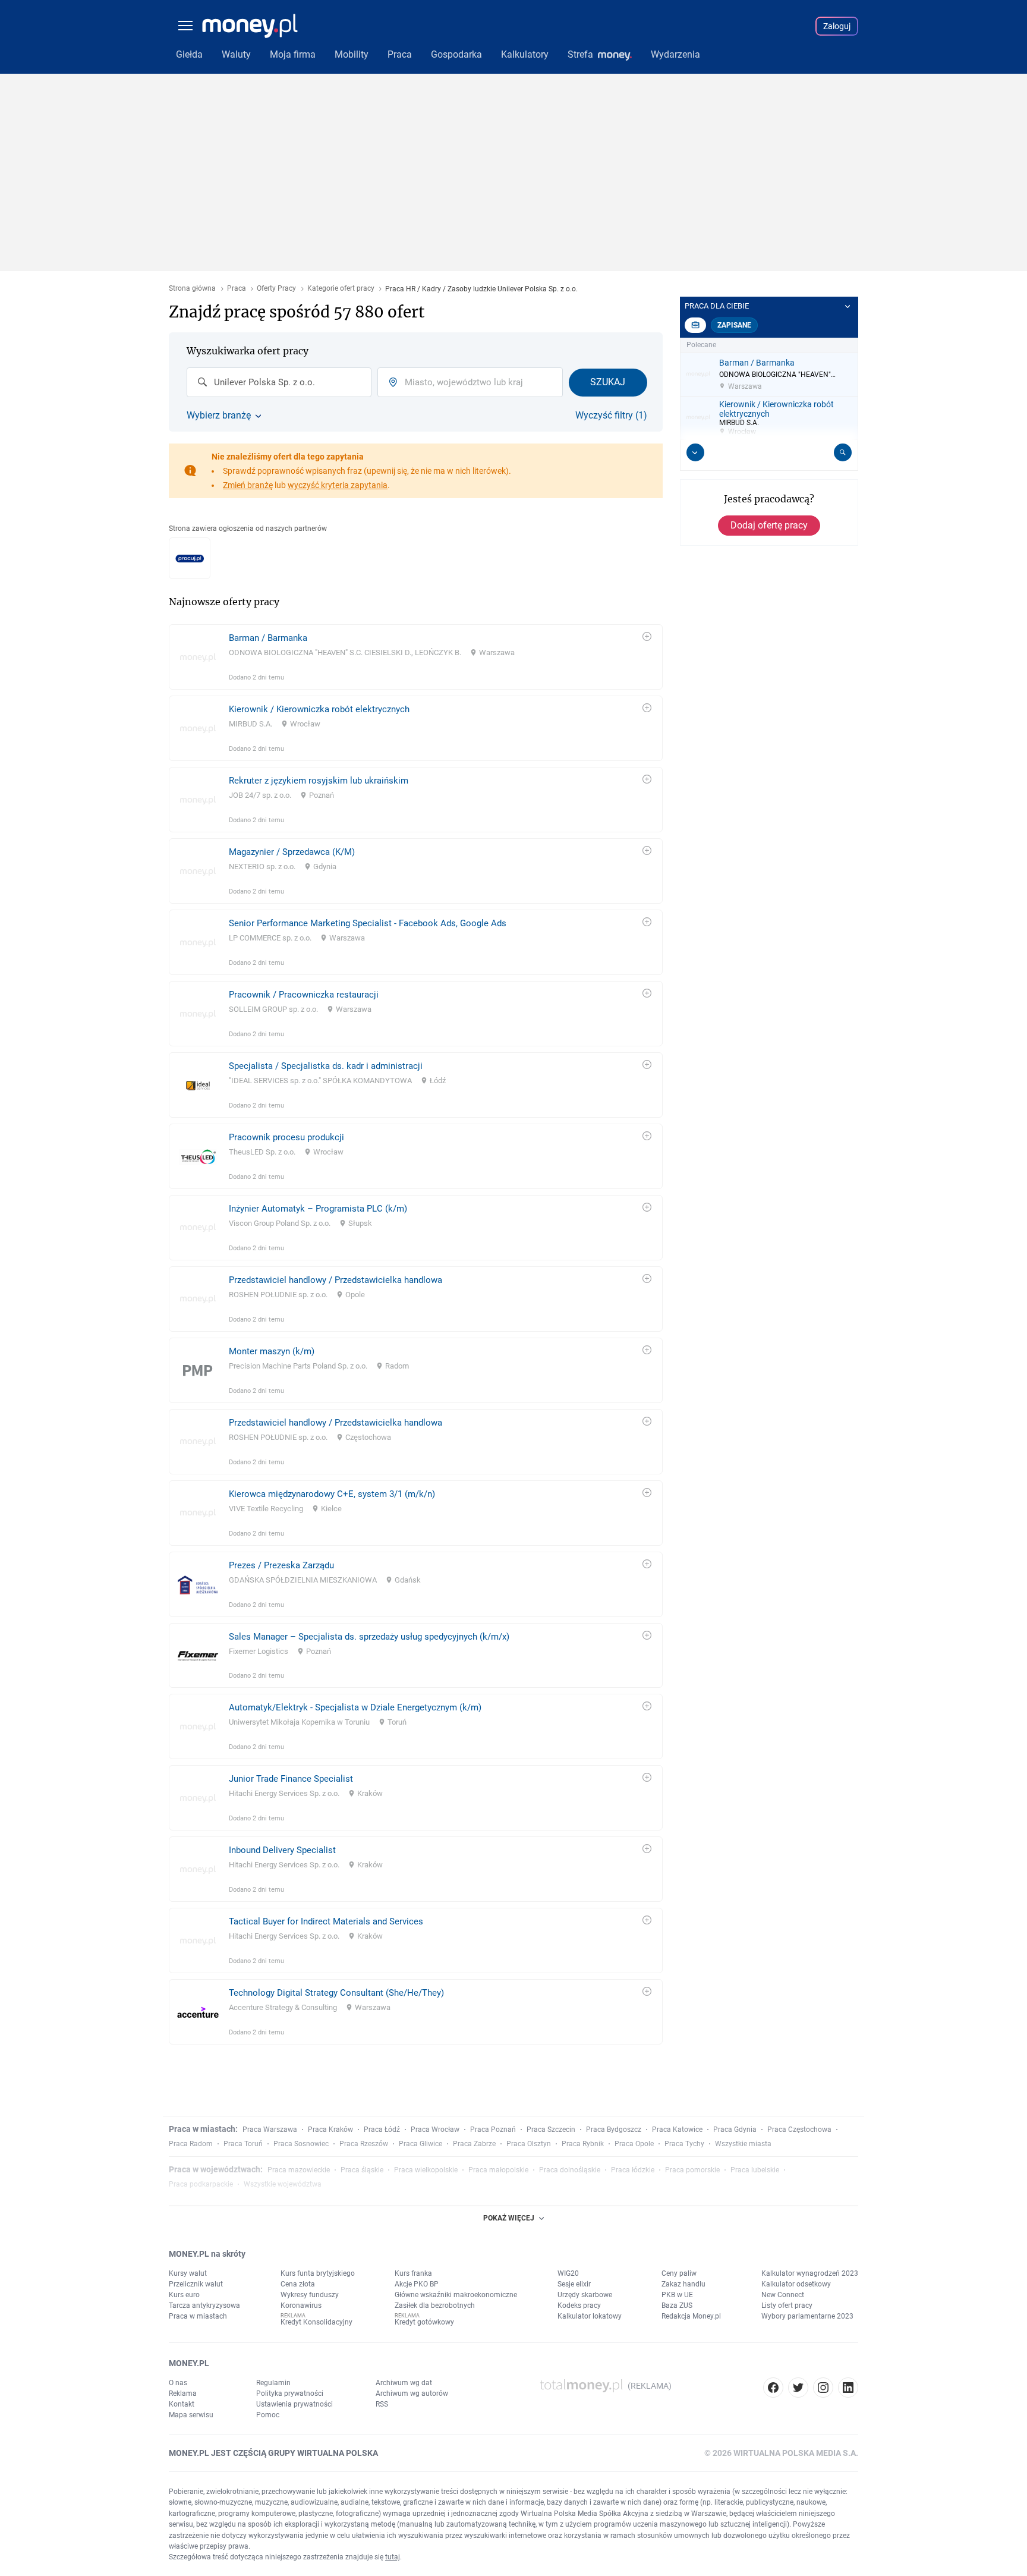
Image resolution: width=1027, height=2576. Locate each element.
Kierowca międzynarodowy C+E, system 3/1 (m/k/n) (332, 1494)
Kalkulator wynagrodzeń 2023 (810, 2273)
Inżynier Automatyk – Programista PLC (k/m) (318, 1209)
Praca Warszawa (270, 2130)
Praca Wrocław (435, 2130)
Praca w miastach (198, 2316)
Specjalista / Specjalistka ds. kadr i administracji (326, 1066)
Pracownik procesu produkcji (286, 1137)
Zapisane (734, 325)
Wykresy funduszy (310, 2295)
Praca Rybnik (583, 2144)
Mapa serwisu (191, 2415)
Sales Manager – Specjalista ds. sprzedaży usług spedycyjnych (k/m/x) (369, 1637)
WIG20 (568, 2273)
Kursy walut (188, 2273)
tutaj (393, 2557)
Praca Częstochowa (799, 2130)
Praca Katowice (677, 2130)
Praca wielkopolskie (426, 2170)
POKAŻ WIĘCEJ (509, 2218)
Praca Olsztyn (529, 2144)
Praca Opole (634, 2144)
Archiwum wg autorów (412, 2393)
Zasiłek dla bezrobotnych (435, 2305)
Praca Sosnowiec (301, 2144)
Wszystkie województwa (283, 2184)
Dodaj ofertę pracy (769, 525)
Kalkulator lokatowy (590, 2316)
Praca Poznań (493, 2130)
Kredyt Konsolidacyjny (316, 2322)
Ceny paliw (679, 2273)
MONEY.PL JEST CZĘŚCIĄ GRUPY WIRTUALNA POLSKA (273, 2453)
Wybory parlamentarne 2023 (807, 2316)
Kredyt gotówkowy (424, 2322)
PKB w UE (677, 2295)
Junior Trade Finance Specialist (291, 1779)
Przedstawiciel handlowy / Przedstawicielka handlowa (335, 1280)
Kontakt (182, 2404)
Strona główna (192, 289)
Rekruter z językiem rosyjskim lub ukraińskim (319, 781)
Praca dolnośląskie (570, 2170)
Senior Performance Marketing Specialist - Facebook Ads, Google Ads (368, 923)
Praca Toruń (243, 2144)
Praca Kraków (330, 2130)
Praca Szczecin (551, 2130)
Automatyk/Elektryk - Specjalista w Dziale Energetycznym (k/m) (355, 1707)
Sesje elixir (574, 2284)
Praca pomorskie (692, 2170)
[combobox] (279, 382)
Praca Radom (191, 2144)
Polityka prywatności (290, 2393)
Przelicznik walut (196, 2284)
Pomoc (268, 2415)
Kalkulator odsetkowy (796, 2284)
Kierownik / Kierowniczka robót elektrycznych (319, 709)
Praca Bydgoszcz (614, 2130)
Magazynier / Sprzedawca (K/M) (292, 852)
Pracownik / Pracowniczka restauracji (304, 995)
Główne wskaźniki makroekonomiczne (456, 2295)
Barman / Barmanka (268, 638)
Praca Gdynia (735, 2130)
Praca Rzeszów (364, 2144)
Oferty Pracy (276, 289)
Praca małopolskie (498, 2170)
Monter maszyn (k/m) (272, 1351)
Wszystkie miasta (743, 2144)
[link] (416, 657)
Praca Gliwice (420, 2144)
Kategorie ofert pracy (341, 289)
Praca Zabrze (474, 2144)
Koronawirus (301, 2305)
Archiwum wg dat (404, 2383)
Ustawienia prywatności (294, 2404)
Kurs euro (184, 2295)
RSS (382, 2404)
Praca (237, 289)
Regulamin (273, 2383)
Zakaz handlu (683, 2284)
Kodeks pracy (579, 2305)
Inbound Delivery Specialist (282, 1850)
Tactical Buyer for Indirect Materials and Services (326, 1921)
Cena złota (298, 2284)
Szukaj (608, 382)
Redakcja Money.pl (691, 2316)
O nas (178, 2383)
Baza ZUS (677, 2305)
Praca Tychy (684, 2144)
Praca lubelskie (755, 2170)
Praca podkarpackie (201, 2184)
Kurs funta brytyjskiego (318, 2273)
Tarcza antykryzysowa (204, 2305)
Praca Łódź (382, 2130)
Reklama (183, 2393)
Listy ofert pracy (787, 2305)
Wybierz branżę (219, 416)
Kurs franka (413, 2273)
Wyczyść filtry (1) (611, 416)
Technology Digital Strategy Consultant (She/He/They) (336, 1993)
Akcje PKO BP (417, 2284)
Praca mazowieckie (299, 2170)
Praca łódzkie (633, 2170)
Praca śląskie (362, 2170)
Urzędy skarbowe (585, 2295)
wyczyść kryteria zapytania (338, 485)
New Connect (783, 2295)
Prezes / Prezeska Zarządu (281, 1565)
